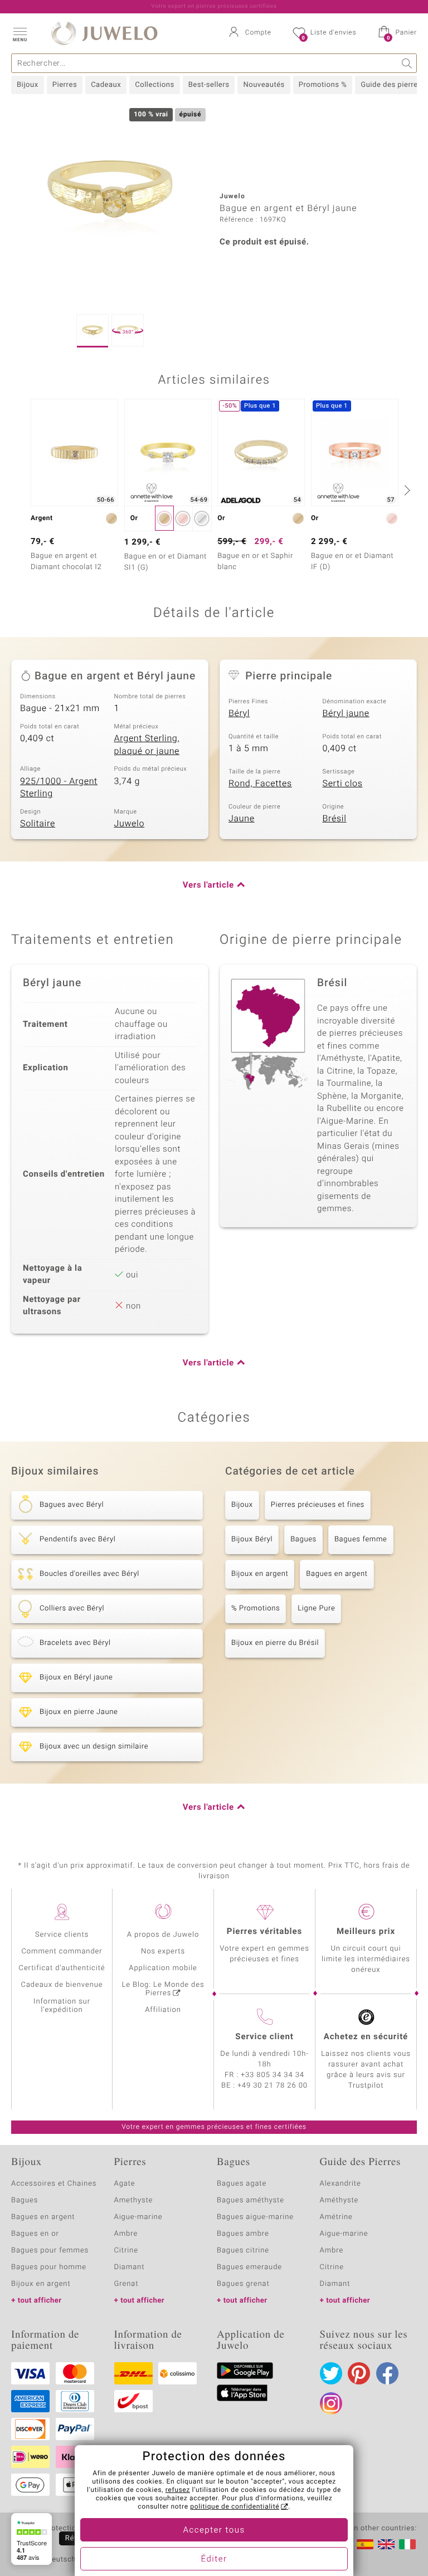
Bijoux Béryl (252, 1539)
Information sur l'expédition (62, 2006)
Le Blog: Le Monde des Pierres (163, 1989)
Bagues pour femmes (50, 2251)
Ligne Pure (316, 1608)
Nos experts (163, 1951)
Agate (125, 2184)
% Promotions (256, 1608)
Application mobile (163, 1968)
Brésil (335, 819)
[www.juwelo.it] (407, 2544)
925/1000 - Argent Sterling (59, 788)
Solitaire (38, 824)
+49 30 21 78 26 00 (273, 2086)
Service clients (62, 1935)
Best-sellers (209, 85)
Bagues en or (35, 2234)
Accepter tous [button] (214, 2530)
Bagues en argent (337, 1574)
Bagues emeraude (249, 2267)
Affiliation (163, 2010)
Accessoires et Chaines (54, 2184)
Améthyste (339, 2200)
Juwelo (130, 824)
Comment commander (62, 1951)
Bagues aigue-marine (255, 2217)
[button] (20, 33)
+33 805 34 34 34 (273, 2075)
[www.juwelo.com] (386, 2544)
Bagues (303, 1539)
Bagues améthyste (251, 2200)
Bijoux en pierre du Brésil (275, 1643)
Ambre (126, 2234)
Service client (264, 2037)
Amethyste (134, 2200)
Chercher (407, 63)
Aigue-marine (138, 2217)
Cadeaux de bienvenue (62, 1985)
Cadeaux (106, 85)
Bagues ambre (243, 2234)
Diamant (130, 2267)
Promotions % (323, 85)
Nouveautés (264, 85)
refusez (178, 2490)
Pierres (65, 85)
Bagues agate (242, 2184)
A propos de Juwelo (163, 1935)
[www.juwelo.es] (365, 2544)
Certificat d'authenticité (62, 1968)
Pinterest (359, 2373)
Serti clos (343, 783)
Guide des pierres (391, 85)
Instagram (331, 2403)
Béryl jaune (346, 713)
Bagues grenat (243, 2284)
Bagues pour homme (49, 2267)
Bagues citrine (243, 2251)
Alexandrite (341, 2184)
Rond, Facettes (260, 783)
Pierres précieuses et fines (318, 1505)
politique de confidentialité (235, 2507)
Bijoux (28, 85)
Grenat (127, 2284)
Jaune (242, 819)
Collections (154, 85)
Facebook (387, 2373)
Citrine (126, 2251)
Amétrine (336, 2217)
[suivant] (406, 490)
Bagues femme (361, 1539)
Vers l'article (208, 885)
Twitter (331, 2373)
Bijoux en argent (260, 1574)
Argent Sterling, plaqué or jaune (147, 745)
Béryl (239, 713)
